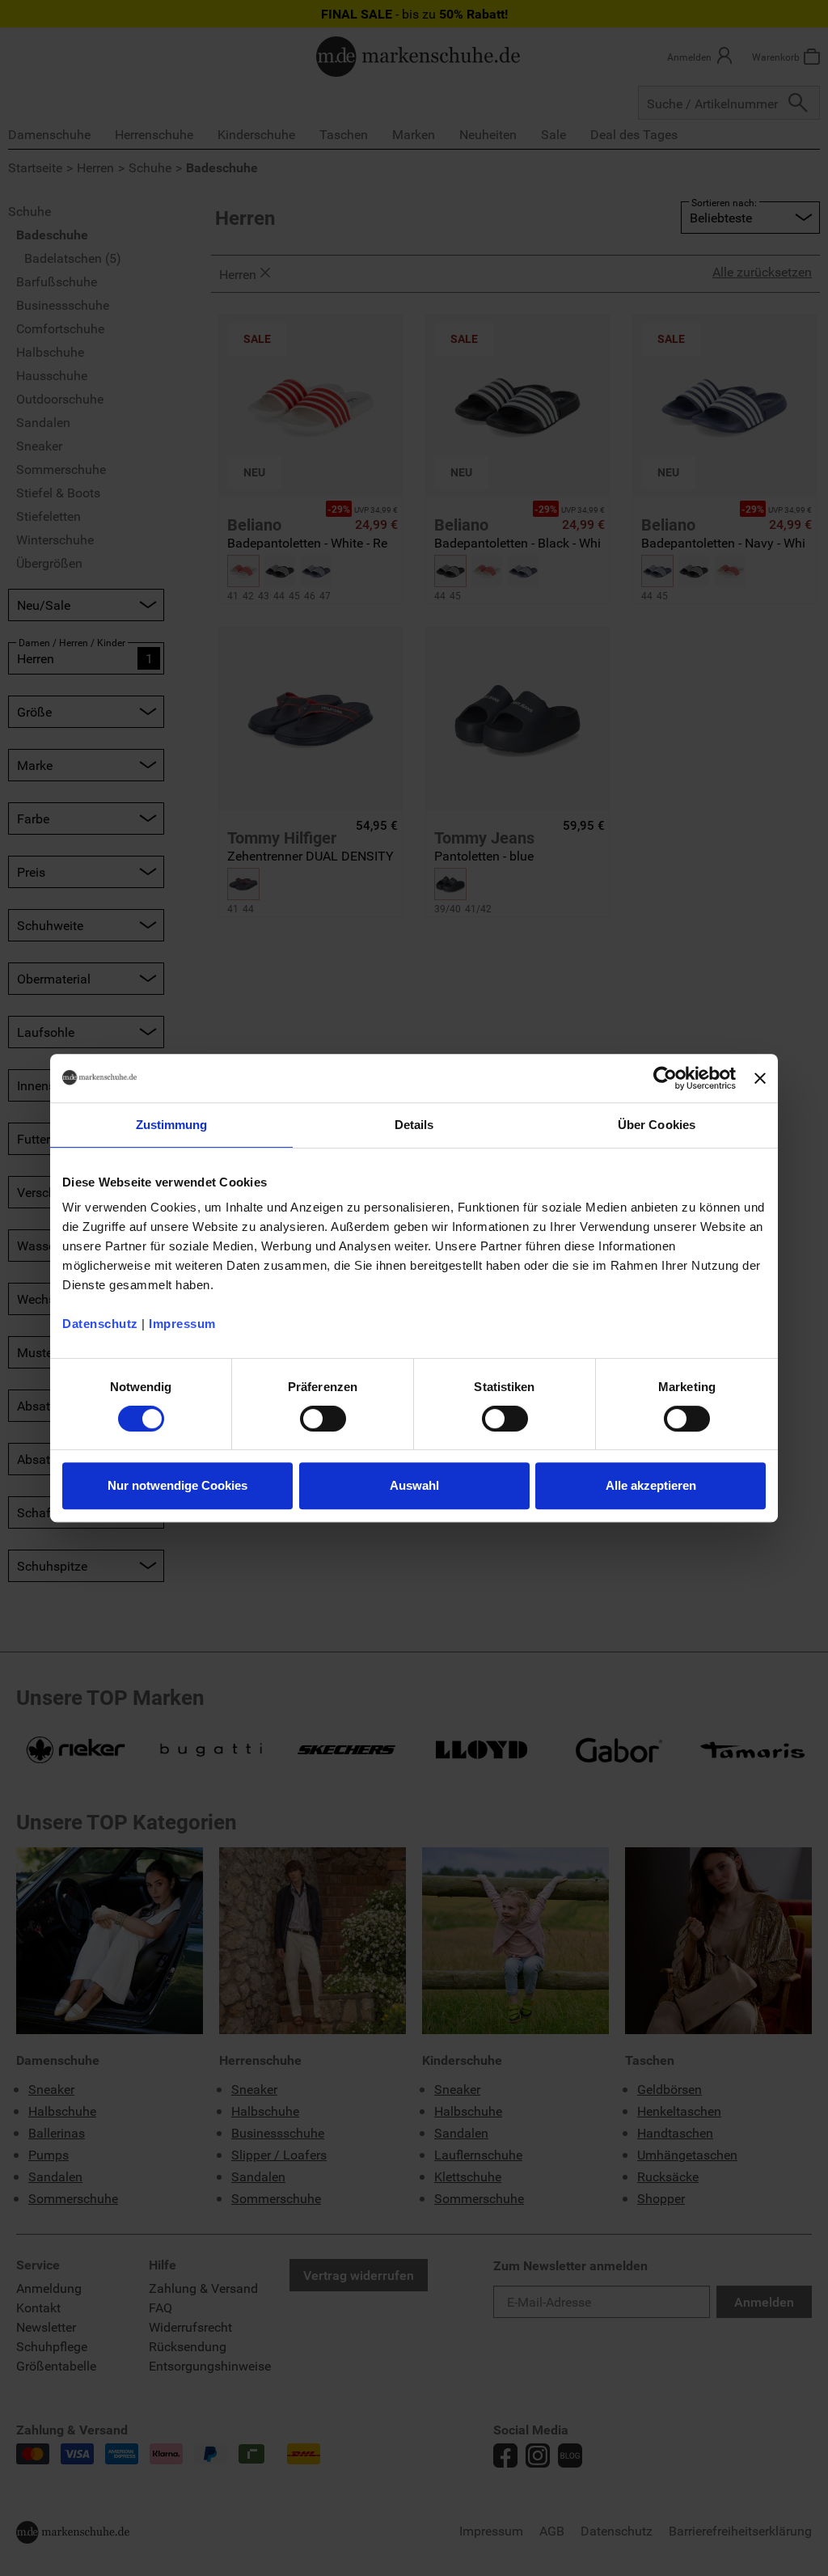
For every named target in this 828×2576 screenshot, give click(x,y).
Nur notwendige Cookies (177, 1485)
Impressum (182, 1324)
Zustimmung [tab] (172, 1125)
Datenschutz (100, 1324)
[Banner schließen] (760, 1078)
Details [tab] (414, 1125)
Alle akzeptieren (651, 1485)
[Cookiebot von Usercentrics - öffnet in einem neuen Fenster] (665, 1078)
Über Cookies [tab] (657, 1125)
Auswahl (414, 1485)
